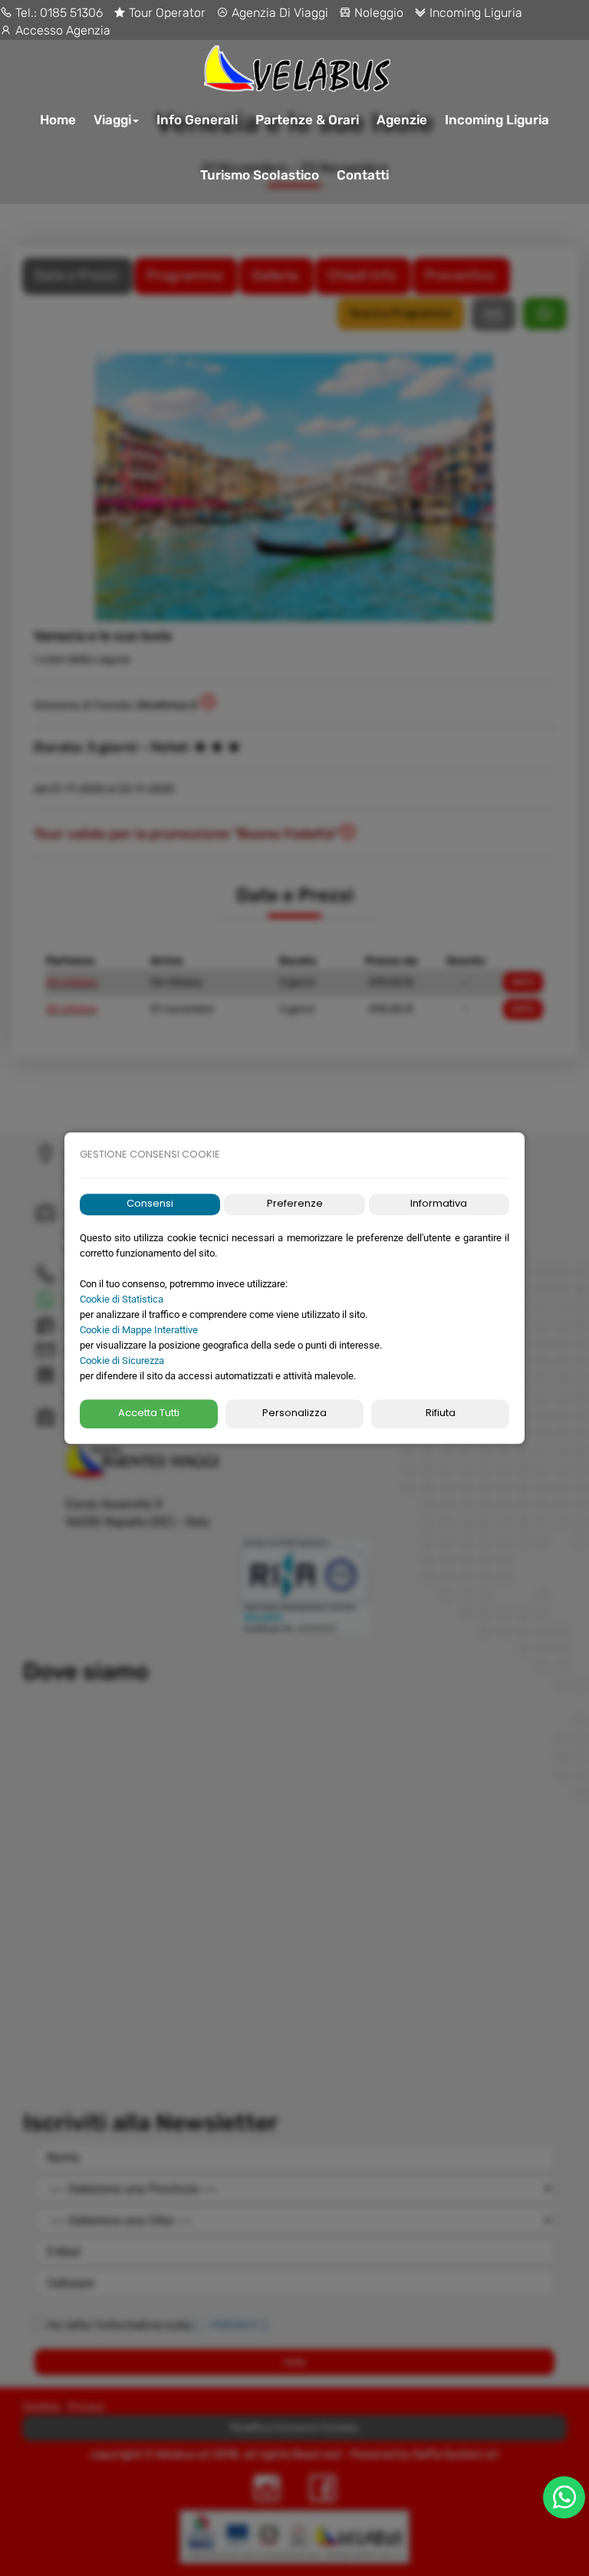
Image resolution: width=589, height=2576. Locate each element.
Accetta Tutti (149, 1413)
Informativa (439, 1204)
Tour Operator (166, 13)
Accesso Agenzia (61, 30)
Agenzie (402, 120)
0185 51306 (71, 13)
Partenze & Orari (307, 120)
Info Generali (197, 120)
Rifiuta (441, 1413)
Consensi (150, 1204)
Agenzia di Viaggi (278, 13)
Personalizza (294, 1413)
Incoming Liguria (474, 13)
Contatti (363, 175)
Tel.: (26, 13)
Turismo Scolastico (260, 175)
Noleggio (377, 13)
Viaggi (112, 120)
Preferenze (295, 1204)
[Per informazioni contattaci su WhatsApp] (564, 2497)
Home (58, 120)
